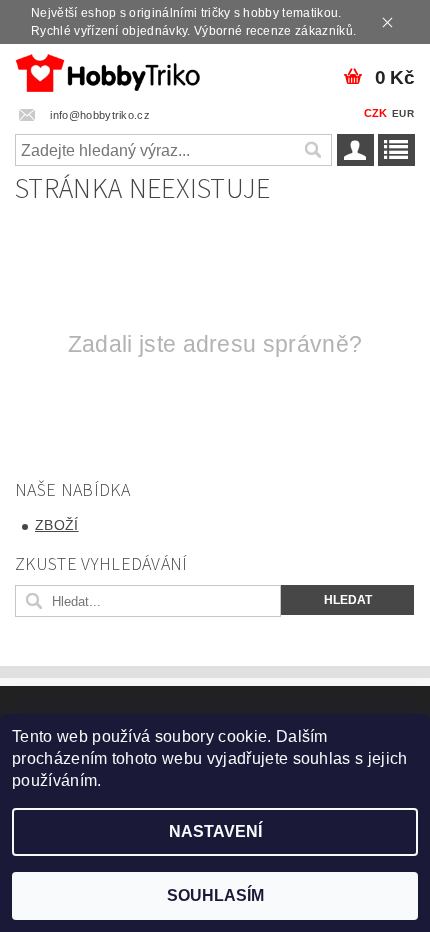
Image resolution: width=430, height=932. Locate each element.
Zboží (57, 525)
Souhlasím (215, 895)
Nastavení (215, 831)
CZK (376, 113)
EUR (403, 113)
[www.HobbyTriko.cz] (107, 70)
